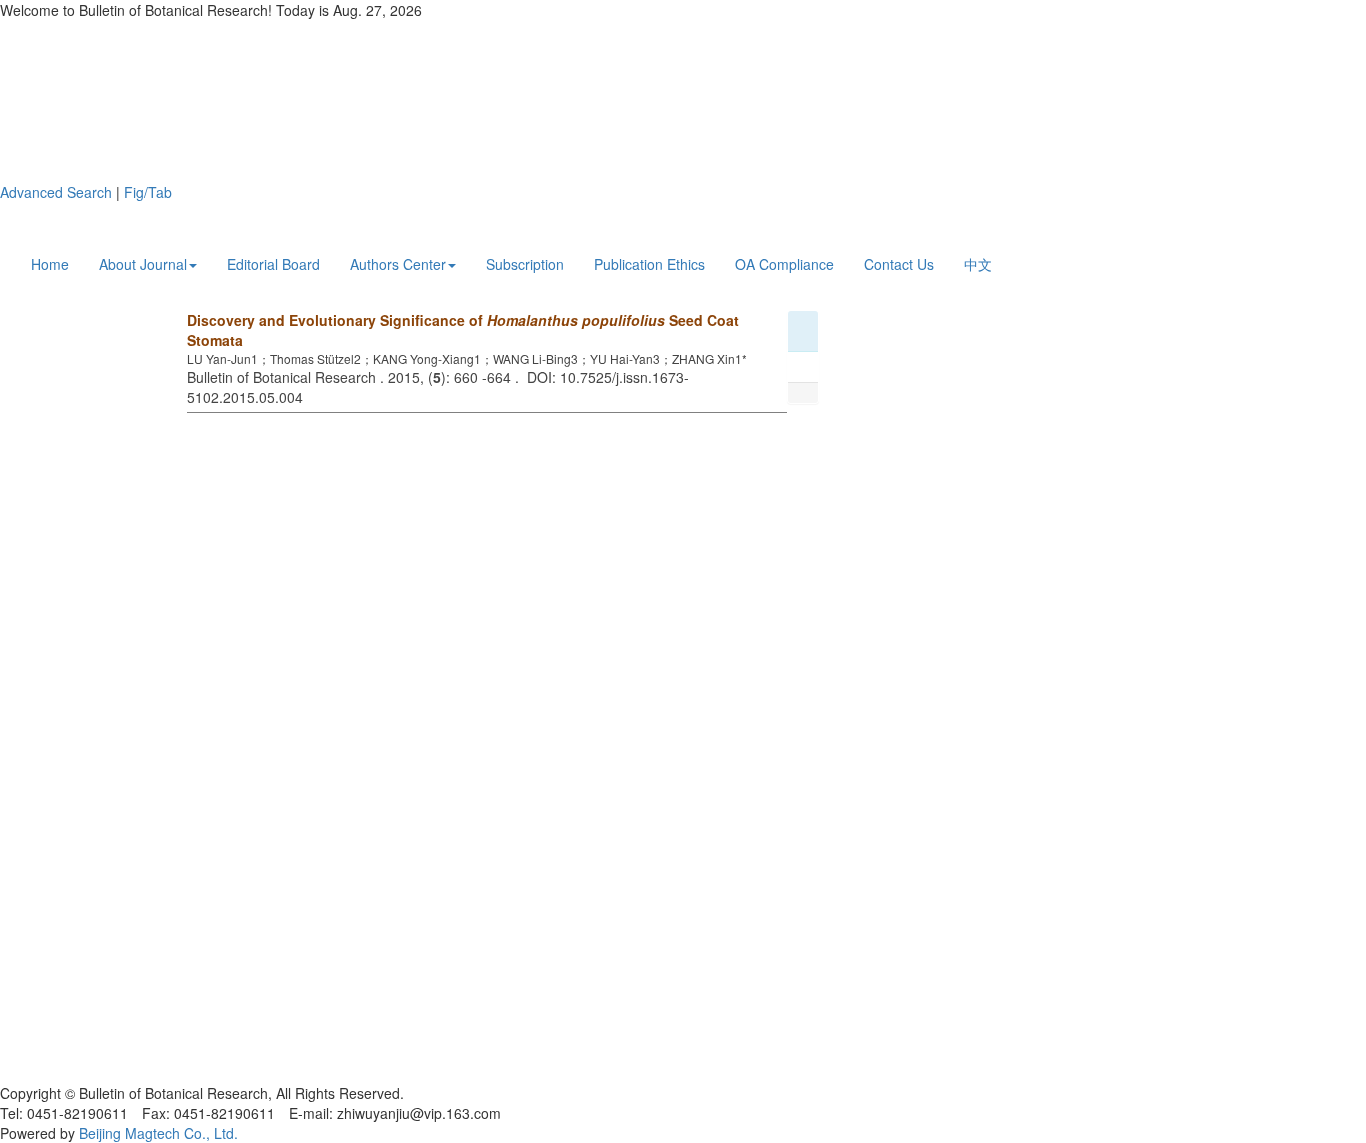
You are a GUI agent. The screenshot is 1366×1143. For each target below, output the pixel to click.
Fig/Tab (148, 192)
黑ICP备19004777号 (64, 1073)
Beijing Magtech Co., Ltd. (158, 1133)
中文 (978, 264)
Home (50, 264)
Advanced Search (56, 192)
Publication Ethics (649, 264)
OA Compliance (784, 264)
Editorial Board (273, 264)
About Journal (143, 264)
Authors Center (398, 264)
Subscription (525, 264)
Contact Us (899, 264)
